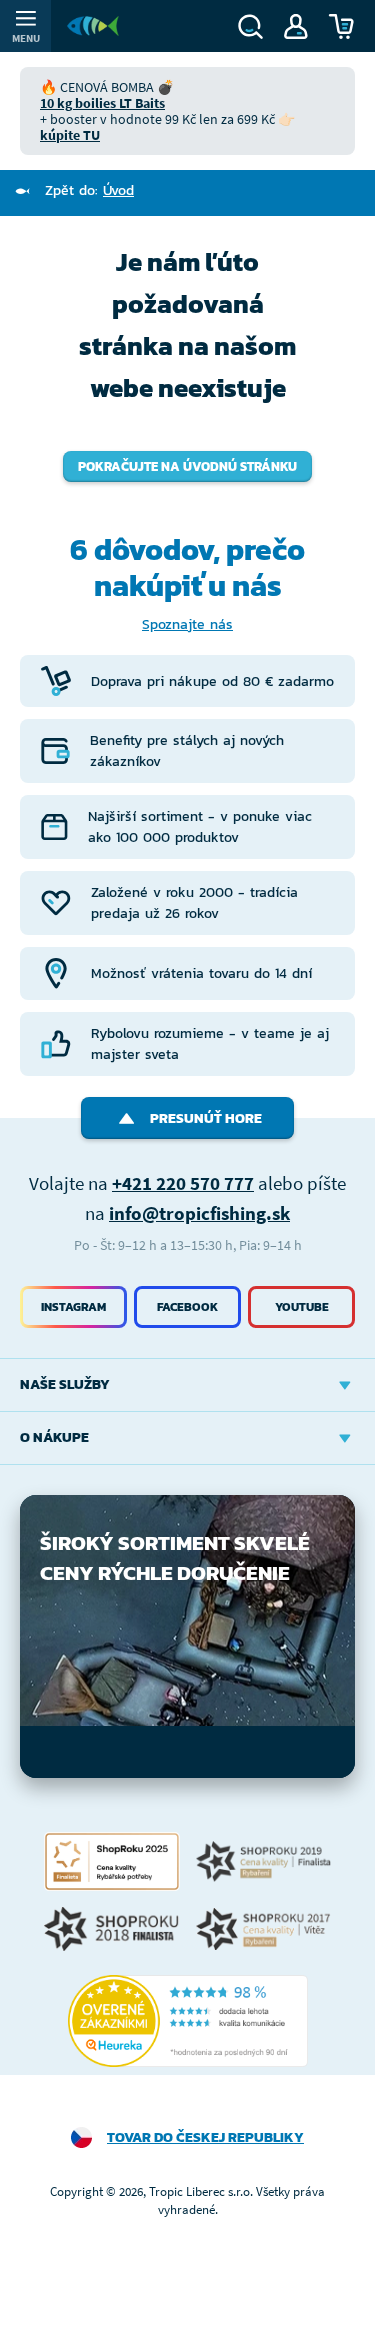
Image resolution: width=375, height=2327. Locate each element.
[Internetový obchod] (93, 26)
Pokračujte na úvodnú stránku (187, 466)
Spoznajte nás (187, 624)
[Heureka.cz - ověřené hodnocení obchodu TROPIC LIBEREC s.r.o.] (188, 2021)
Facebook (187, 1307)
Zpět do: (89, 190)
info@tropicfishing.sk (199, 1213)
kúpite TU (70, 135)
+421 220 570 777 (183, 1183)
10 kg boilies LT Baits (102, 103)
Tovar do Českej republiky (205, 2137)
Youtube (302, 1307)
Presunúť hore (206, 1118)
